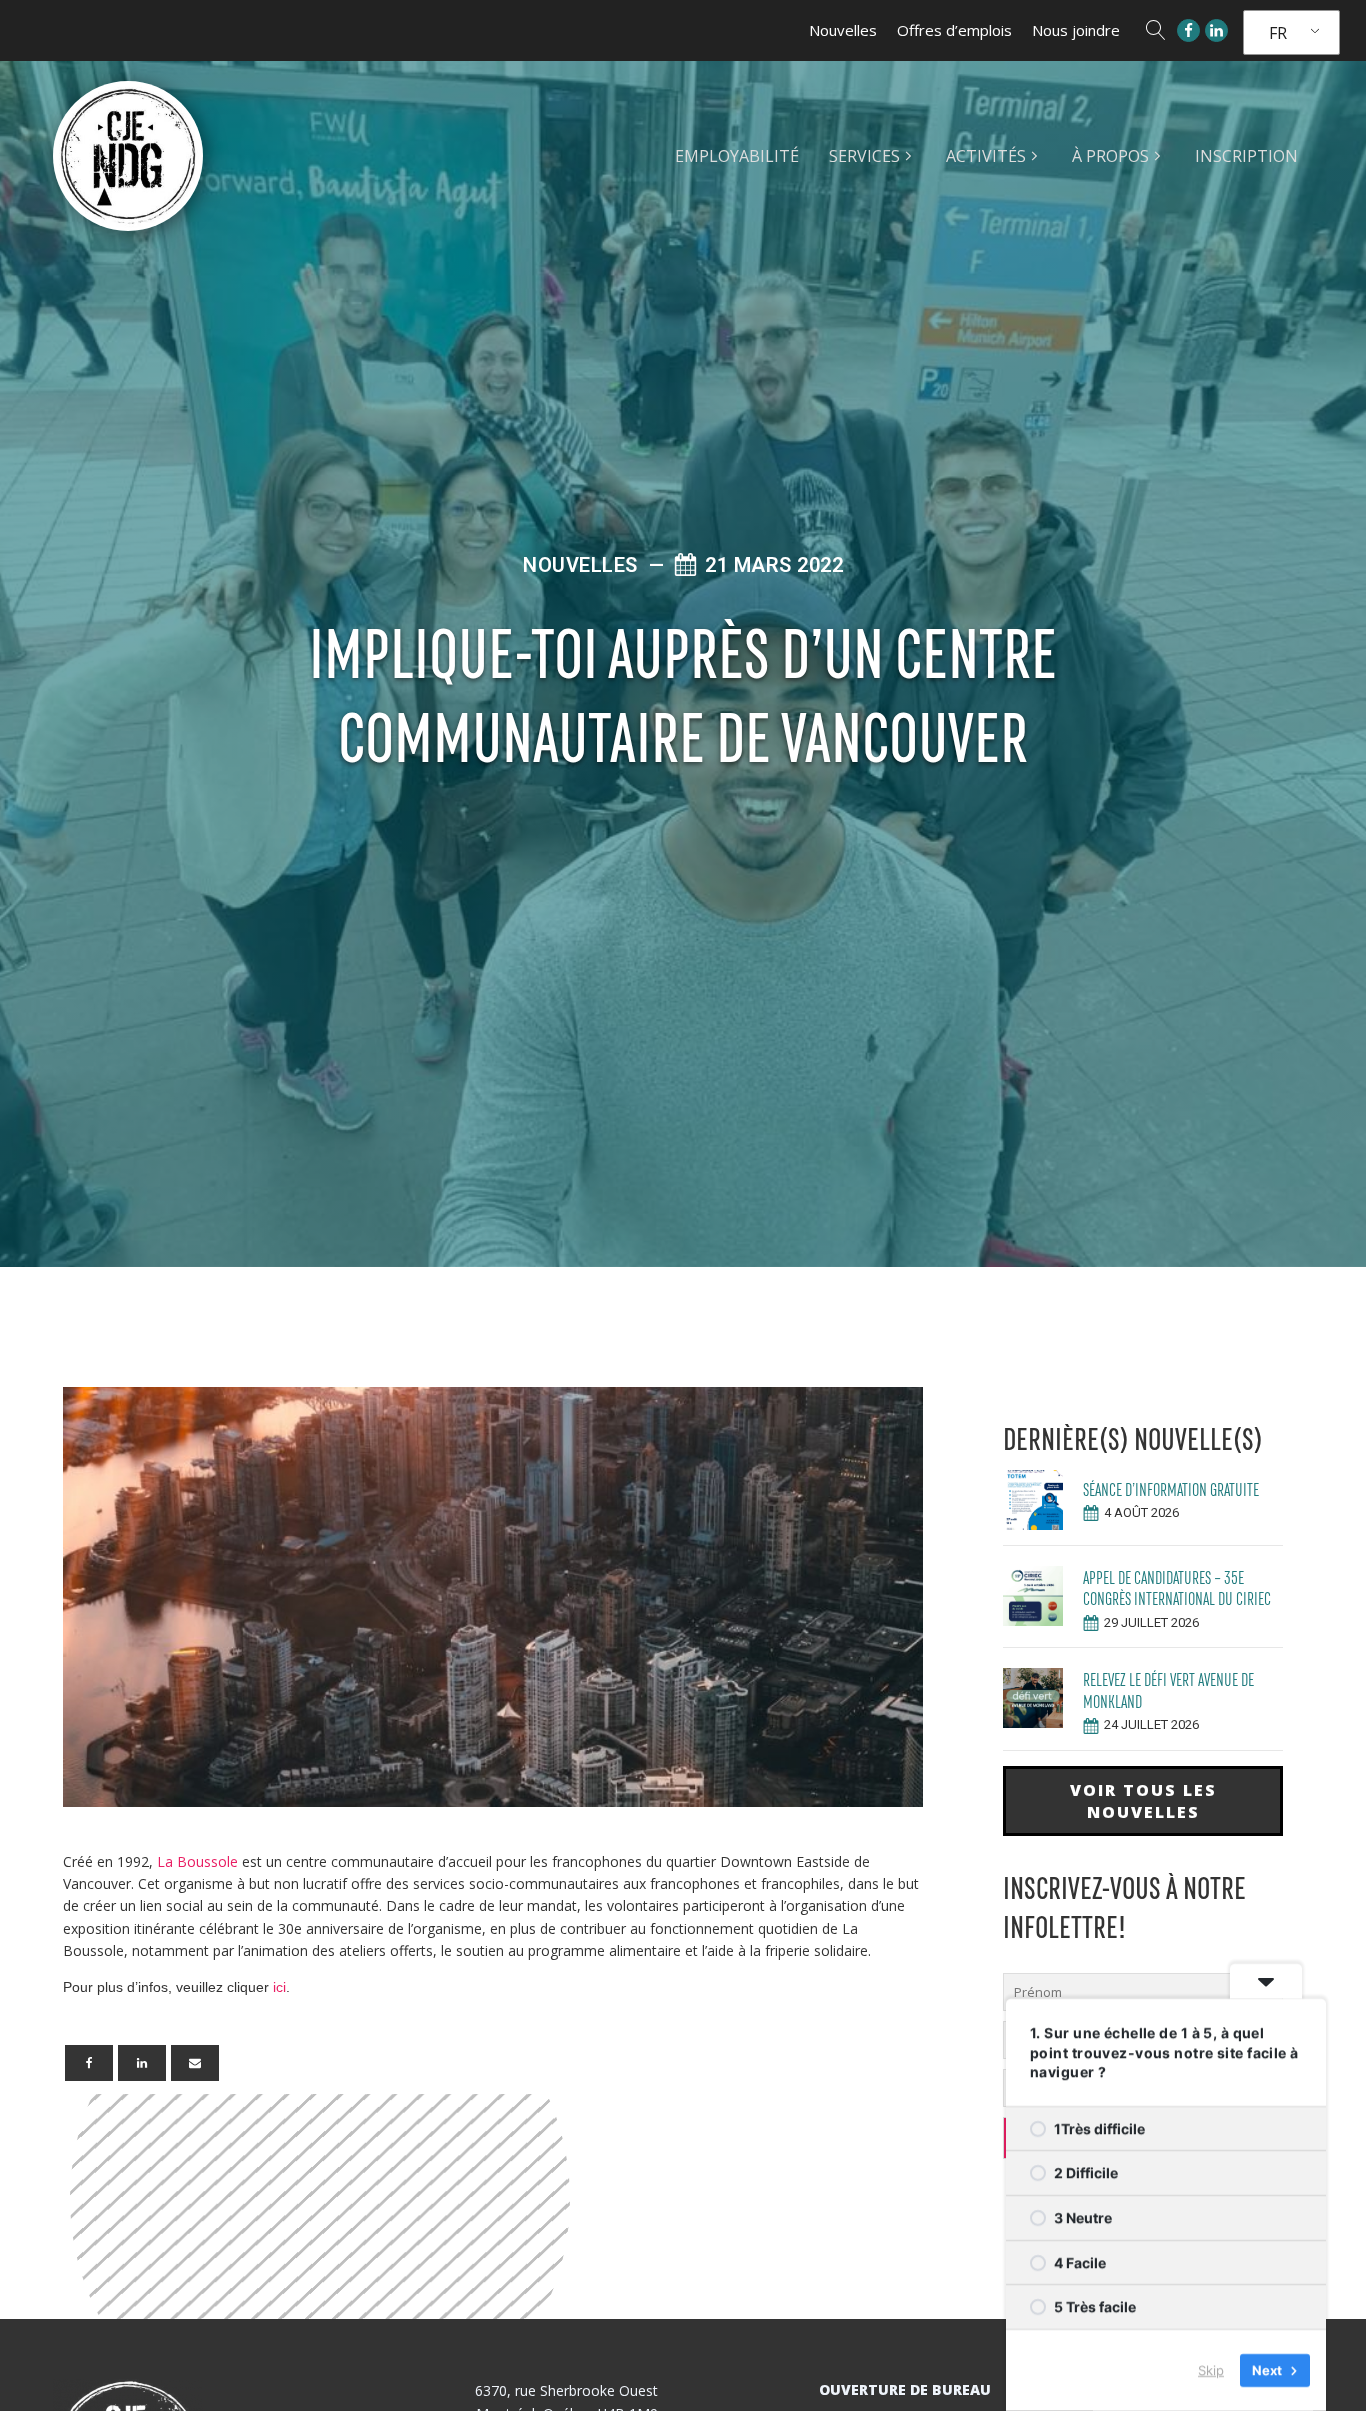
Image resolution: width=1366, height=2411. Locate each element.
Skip (1211, 2370)
